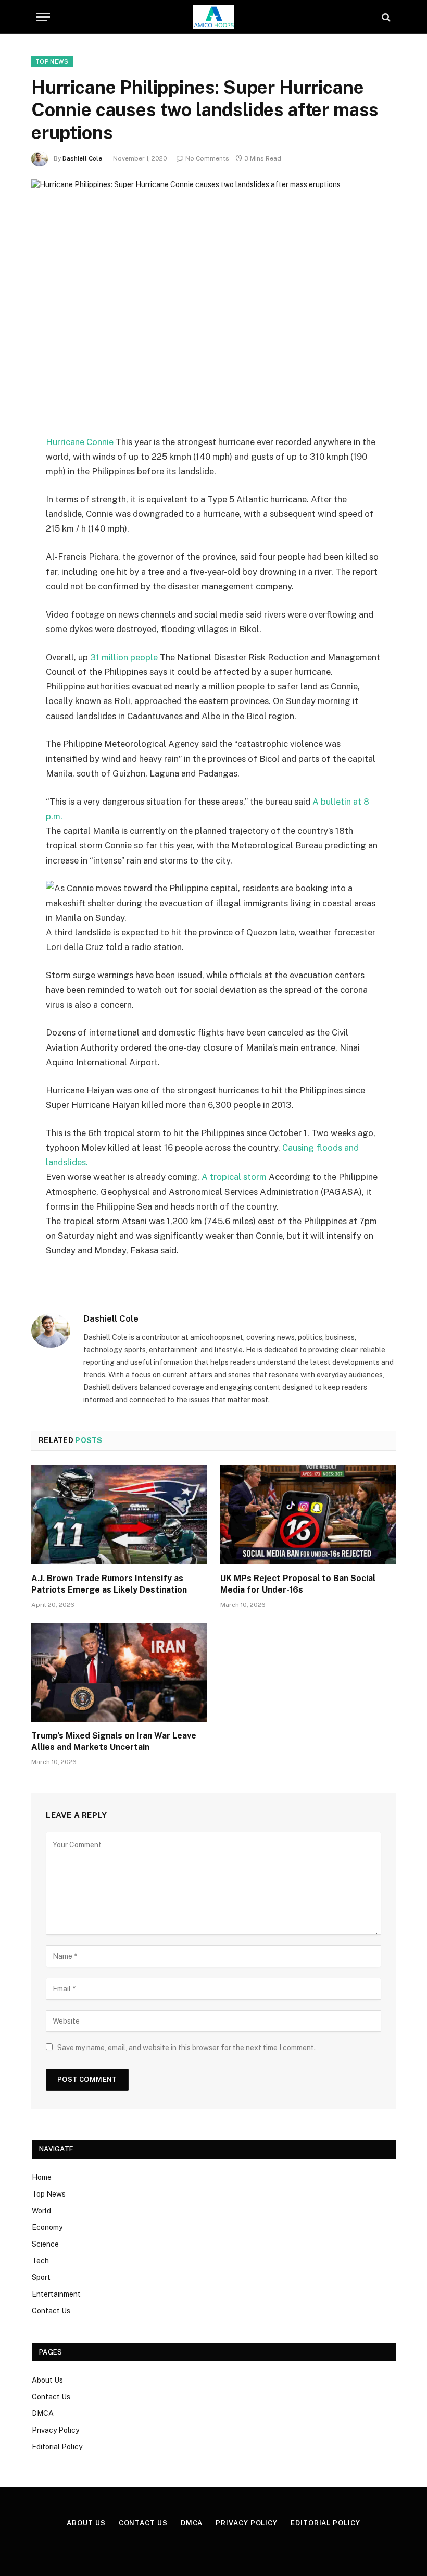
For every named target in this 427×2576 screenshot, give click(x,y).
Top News (52, 61)
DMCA (43, 2413)
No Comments (207, 158)
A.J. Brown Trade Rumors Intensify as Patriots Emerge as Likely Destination (109, 1584)
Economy (47, 2227)
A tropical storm (234, 1177)
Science (45, 2244)
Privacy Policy (55, 2430)
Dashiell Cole (82, 158)
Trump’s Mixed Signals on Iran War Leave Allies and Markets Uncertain (114, 1741)
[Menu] (43, 17)
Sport (41, 2277)
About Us (47, 2380)
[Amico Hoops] (213, 17)
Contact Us (51, 2311)
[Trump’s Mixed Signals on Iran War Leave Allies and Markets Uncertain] (119, 1672)
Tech (40, 2261)
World (41, 2211)
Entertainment (56, 2294)
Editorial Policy (57, 2447)
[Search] (385, 17)
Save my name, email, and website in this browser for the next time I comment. (186, 2048)
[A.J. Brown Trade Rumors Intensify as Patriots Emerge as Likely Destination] (119, 1515)
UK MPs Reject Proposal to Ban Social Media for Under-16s (298, 1584)
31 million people (124, 657)
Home (42, 2177)
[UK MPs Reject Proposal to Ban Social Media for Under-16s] (308, 1515)
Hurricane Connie (80, 442)
